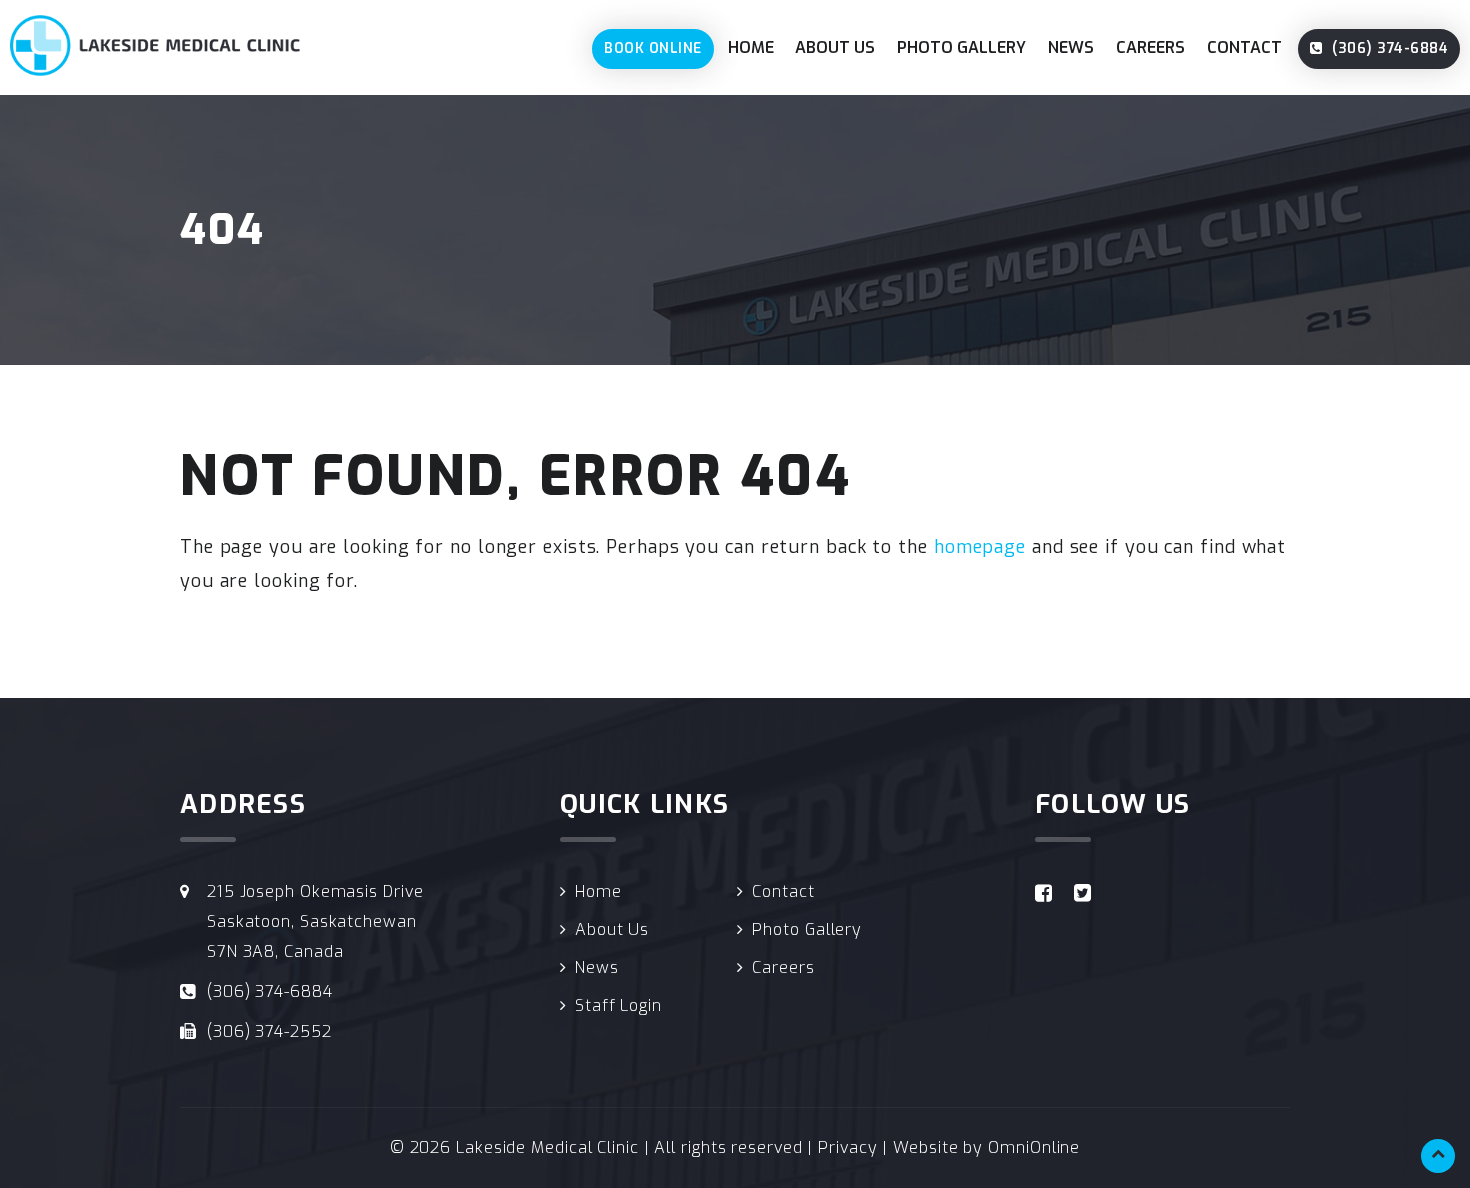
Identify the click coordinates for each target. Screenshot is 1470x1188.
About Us (835, 47)
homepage (980, 547)
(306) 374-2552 (269, 1031)
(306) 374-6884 (1388, 48)
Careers (1150, 47)
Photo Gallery (961, 47)
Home (751, 47)
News (1071, 47)
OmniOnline (1034, 1147)
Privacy (847, 1147)
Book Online (653, 48)
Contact (1244, 47)
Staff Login (618, 1005)
